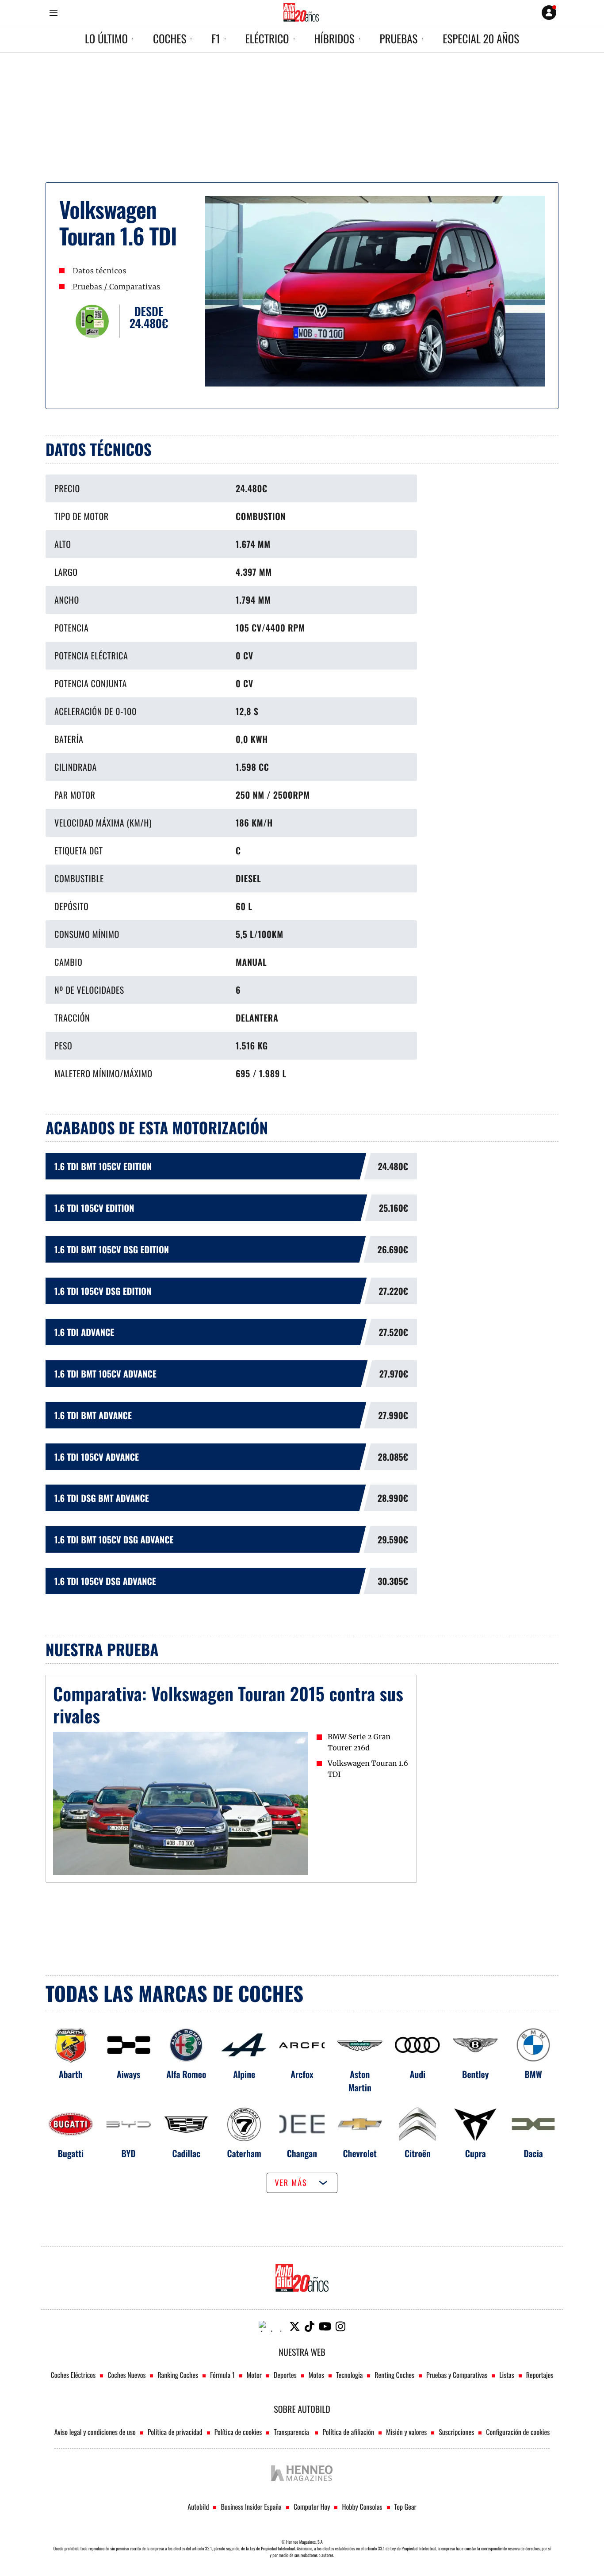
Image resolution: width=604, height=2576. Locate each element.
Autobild (198, 2507)
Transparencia (292, 2432)
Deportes (285, 2375)
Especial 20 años (481, 39)
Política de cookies (238, 2432)
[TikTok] (310, 2326)
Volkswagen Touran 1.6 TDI (368, 1769)
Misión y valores (406, 2432)
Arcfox (302, 2074)
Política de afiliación (348, 2432)
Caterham (244, 2153)
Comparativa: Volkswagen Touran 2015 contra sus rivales (228, 1704)
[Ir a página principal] (301, 12)
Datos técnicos (99, 271)
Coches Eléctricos (73, 2375)
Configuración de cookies (518, 2432)
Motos (316, 2375)
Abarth (71, 2074)
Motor (254, 2375)
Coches (170, 39)
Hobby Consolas (362, 2507)
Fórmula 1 (222, 2375)
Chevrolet (360, 2153)
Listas (507, 2375)
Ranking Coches (178, 2375)
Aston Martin (360, 2081)
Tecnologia (349, 2375)
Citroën (418, 2153)
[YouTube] (325, 2326)
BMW (533, 2074)
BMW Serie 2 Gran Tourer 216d (359, 1743)
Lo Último (106, 39)
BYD (128, 2153)
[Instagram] (340, 2326)
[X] (295, 2326)
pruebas (399, 39)
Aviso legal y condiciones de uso (95, 2432)
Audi (418, 2074)
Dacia (533, 2153)
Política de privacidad (175, 2432)
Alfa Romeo (186, 2074)
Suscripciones (456, 2432)
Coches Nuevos (126, 2375)
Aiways (128, 2074)
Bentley (476, 2074)
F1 (216, 39)
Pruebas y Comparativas (457, 2375)
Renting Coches (394, 2375)
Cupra (476, 2153)
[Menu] (53, 13)
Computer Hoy (312, 2507)
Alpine (244, 2074)
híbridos (334, 39)
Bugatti (71, 2153)
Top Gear (405, 2507)
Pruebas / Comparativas (115, 287)
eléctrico (267, 39)
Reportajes (540, 2375)
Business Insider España (251, 2507)
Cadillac (187, 2153)
